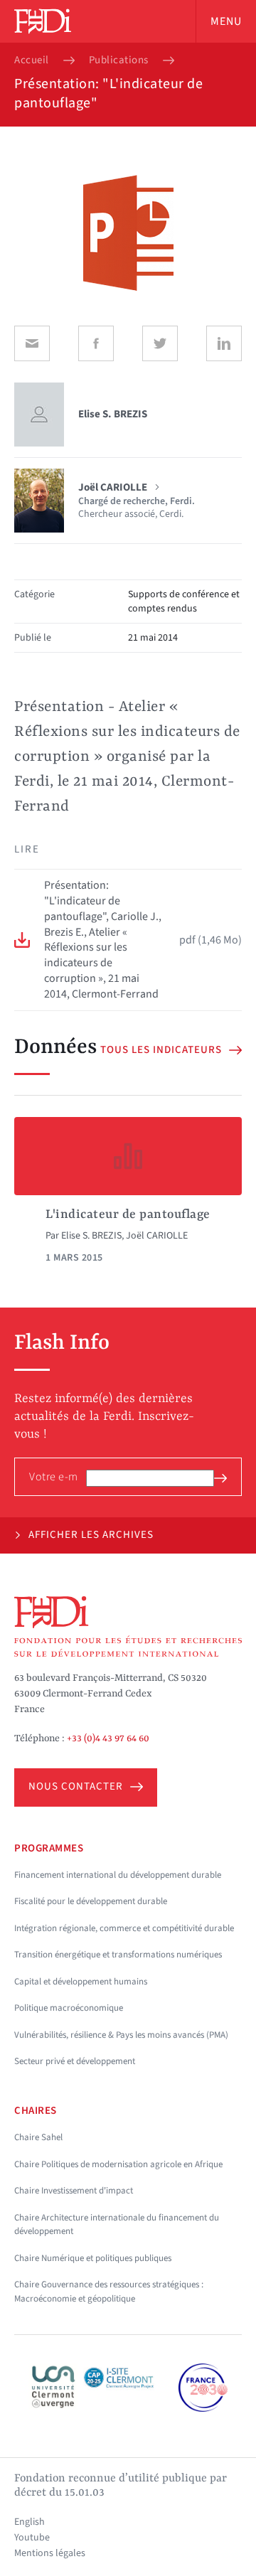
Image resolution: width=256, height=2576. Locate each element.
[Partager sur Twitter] (160, 343)
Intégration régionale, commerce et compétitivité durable (124, 1928)
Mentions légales (50, 2553)
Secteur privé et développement (75, 2061)
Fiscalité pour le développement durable (91, 1901)
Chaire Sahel (38, 2137)
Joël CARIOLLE (157, 1236)
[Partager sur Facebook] (96, 343)
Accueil (32, 60)
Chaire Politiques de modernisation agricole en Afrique (118, 2164)
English (30, 2522)
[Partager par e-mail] (32, 343)
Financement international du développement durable (118, 1875)
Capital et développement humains (81, 1982)
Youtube (32, 2538)
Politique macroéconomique (69, 2008)
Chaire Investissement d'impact (74, 2191)
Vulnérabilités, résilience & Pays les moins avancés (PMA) (121, 2035)
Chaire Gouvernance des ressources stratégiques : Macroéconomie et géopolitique (109, 2292)
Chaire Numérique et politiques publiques (93, 2258)
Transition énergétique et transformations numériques (118, 1955)
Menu (226, 21)
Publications (119, 60)
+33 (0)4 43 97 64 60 (108, 1738)
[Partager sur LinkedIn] (224, 343)
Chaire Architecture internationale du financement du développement (117, 2225)
